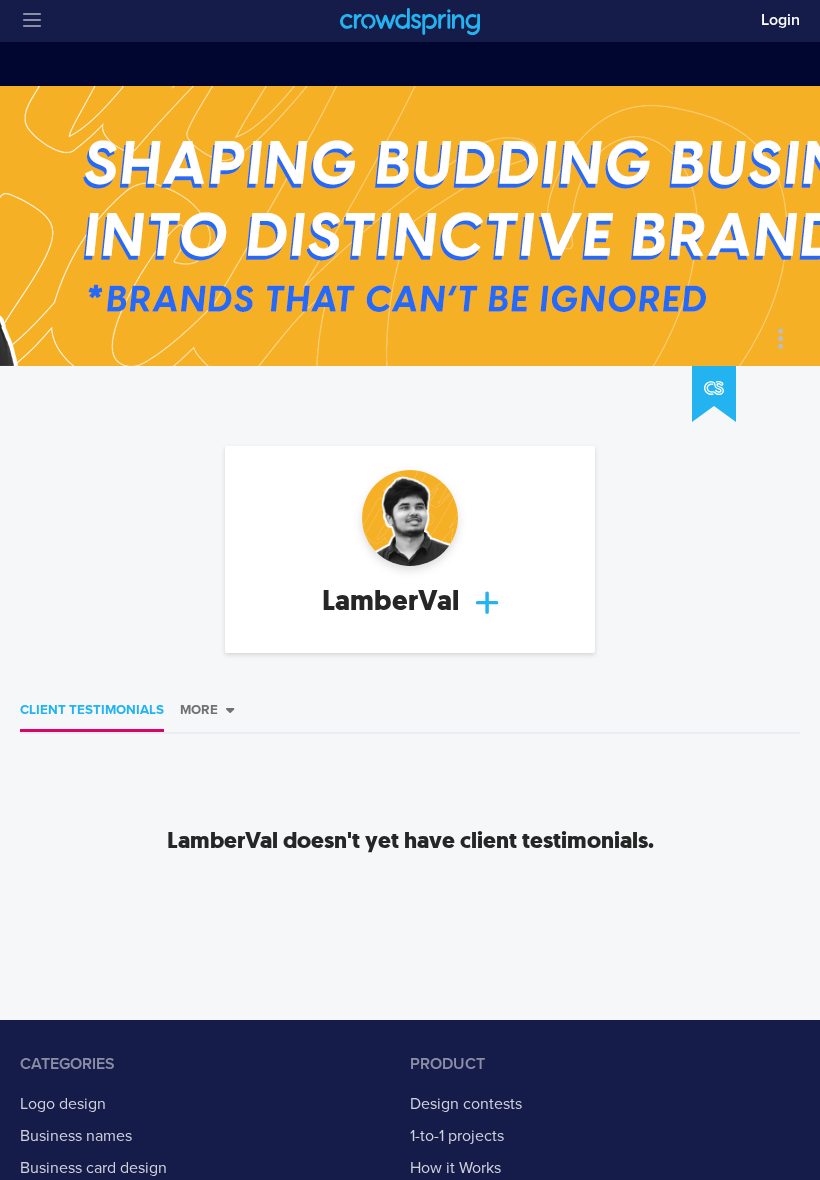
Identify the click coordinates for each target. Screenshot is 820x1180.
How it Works (455, 1168)
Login (780, 20)
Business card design (93, 1168)
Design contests (466, 1104)
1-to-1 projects (457, 1136)
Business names (76, 1136)
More (199, 710)
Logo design (63, 1104)
